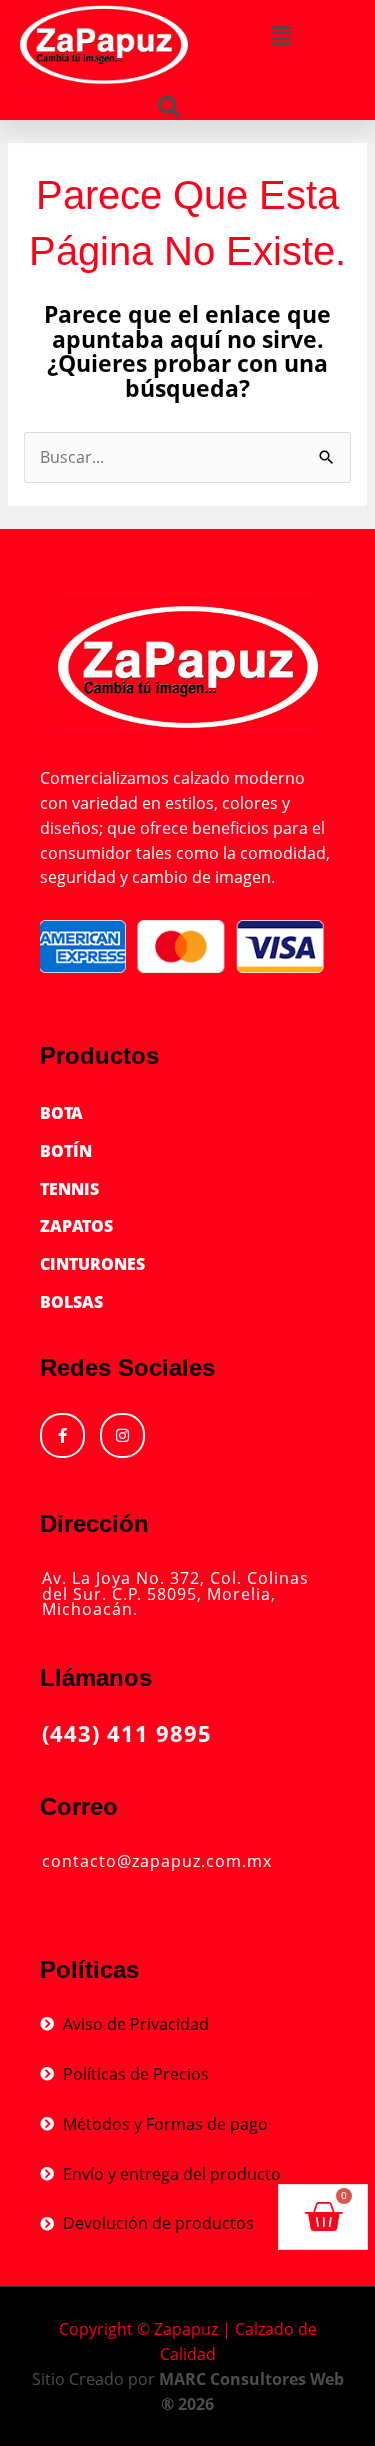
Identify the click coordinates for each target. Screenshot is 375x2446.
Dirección (94, 1523)
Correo (79, 1806)
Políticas (89, 1969)
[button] (169, 106)
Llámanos (96, 1677)
